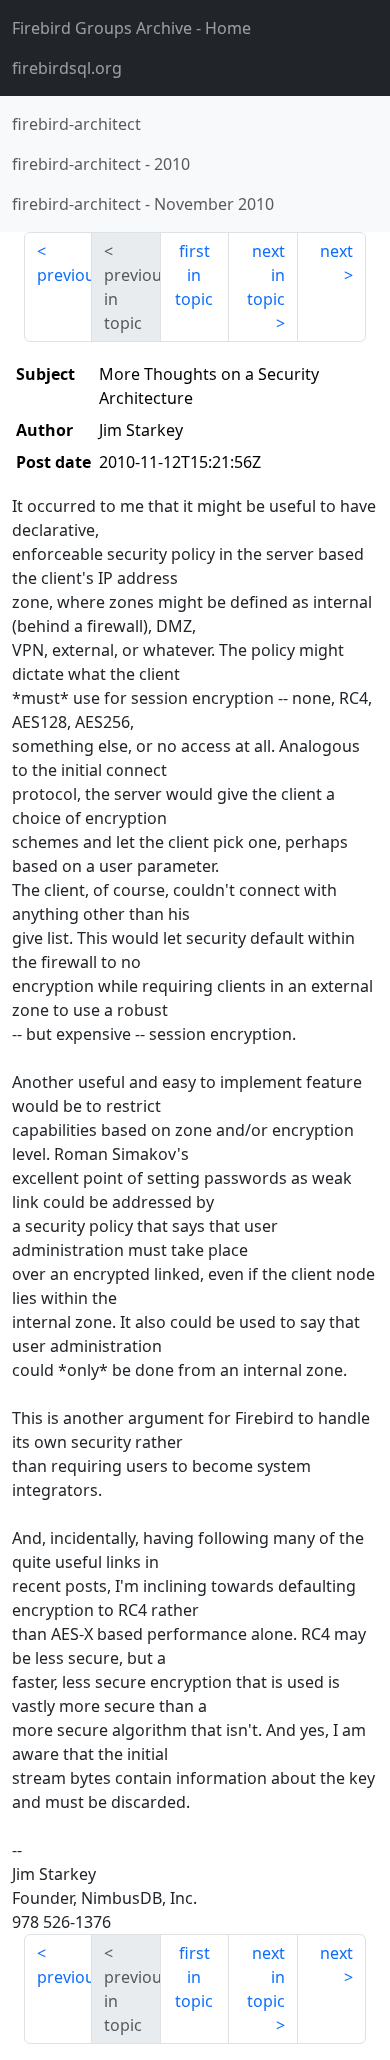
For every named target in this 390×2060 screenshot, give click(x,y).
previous (64, 275)
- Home (131, 28)
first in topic (194, 275)
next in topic (266, 275)
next (336, 251)
